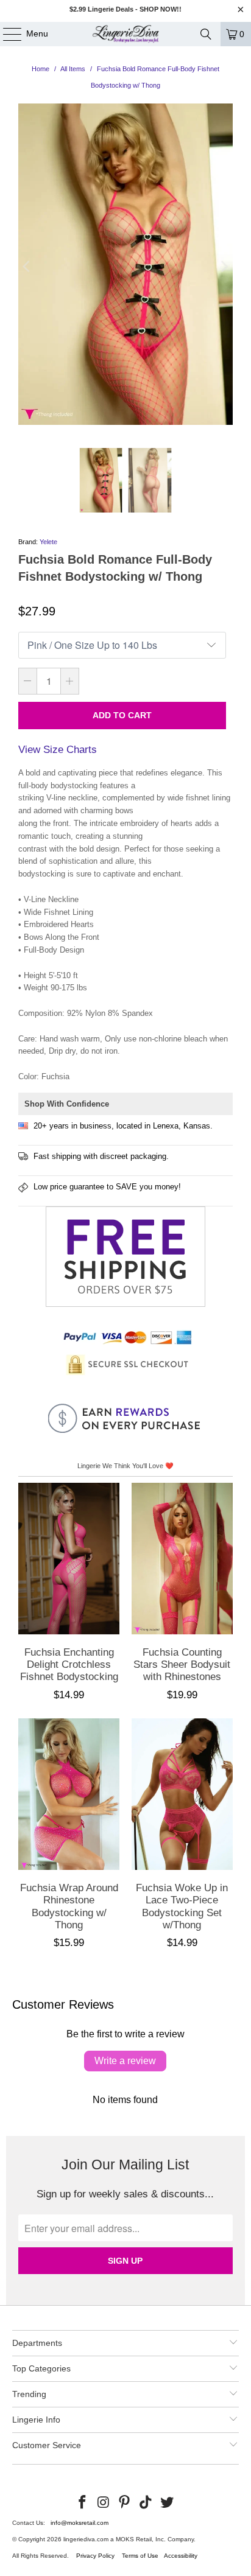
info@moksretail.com (80, 2523)
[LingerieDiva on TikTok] (146, 2503)
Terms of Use (140, 2556)
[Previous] (27, 267)
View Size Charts (58, 750)
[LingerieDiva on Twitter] (168, 2503)
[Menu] (6, 34)
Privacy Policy (95, 2556)
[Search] (206, 34)
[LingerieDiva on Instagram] (104, 2503)
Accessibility (181, 2556)
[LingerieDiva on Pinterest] (125, 2503)
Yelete (48, 542)
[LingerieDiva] (125, 34)
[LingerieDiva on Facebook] (83, 2503)
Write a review (125, 2061)
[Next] (224, 267)
